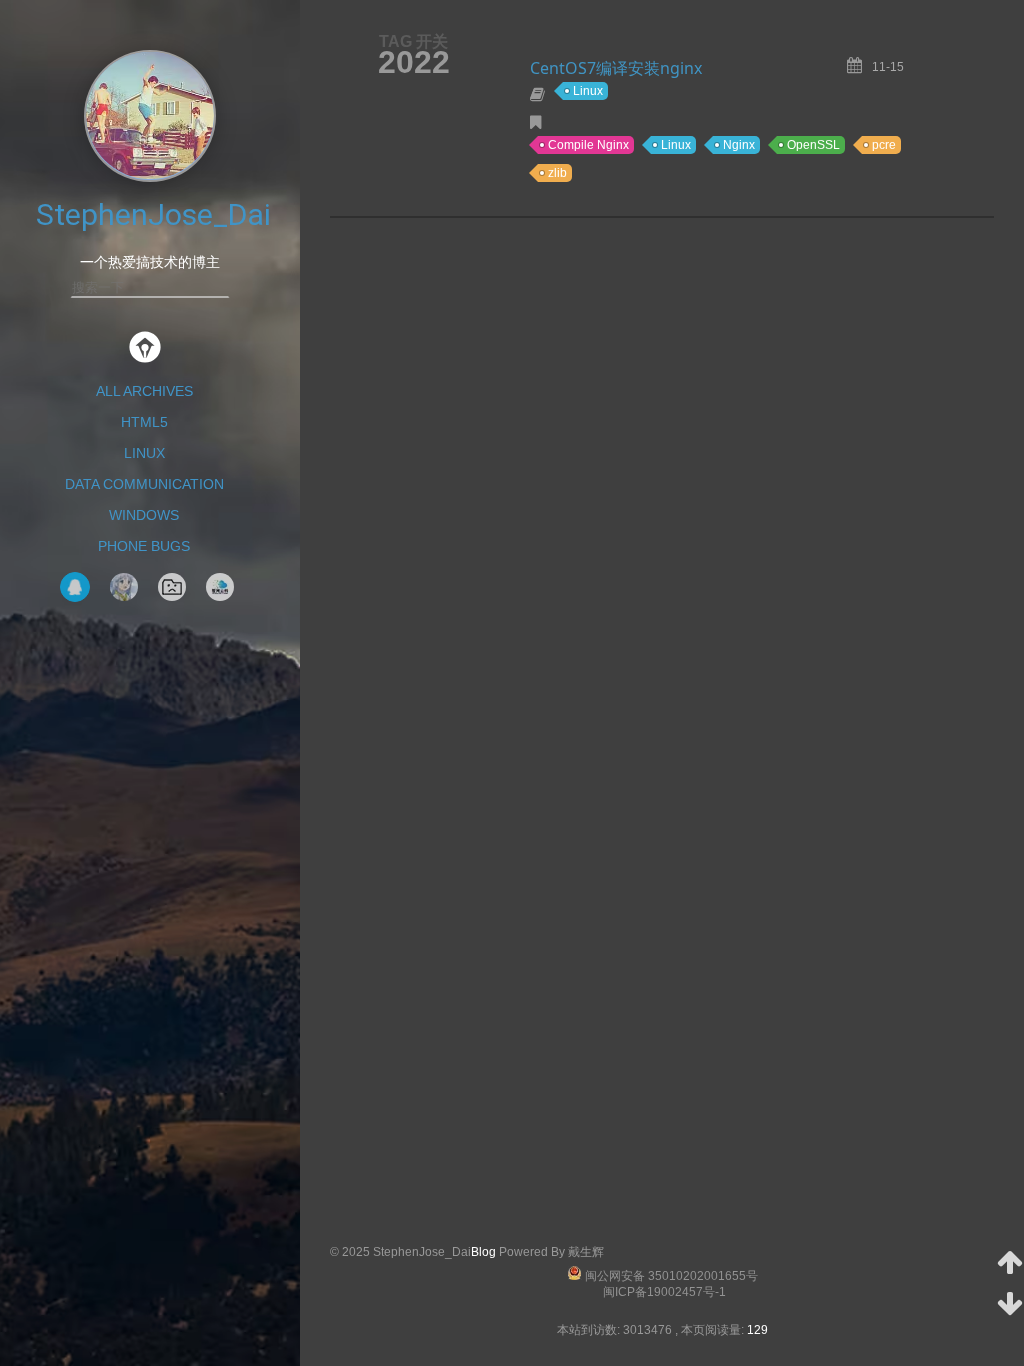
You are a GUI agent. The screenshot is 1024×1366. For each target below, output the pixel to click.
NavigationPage (172, 587)
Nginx (739, 145)
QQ (75, 587)
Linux (144, 453)
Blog (483, 1252)
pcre (884, 145)
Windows (144, 515)
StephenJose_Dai (153, 214)
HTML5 (144, 422)
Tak (124, 587)
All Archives (144, 391)
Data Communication (144, 484)
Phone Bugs (144, 546)
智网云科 (220, 587)
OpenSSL (813, 145)
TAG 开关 (413, 41)
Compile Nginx (588, 145)
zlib (557, 173)
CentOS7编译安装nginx (616, 68)
